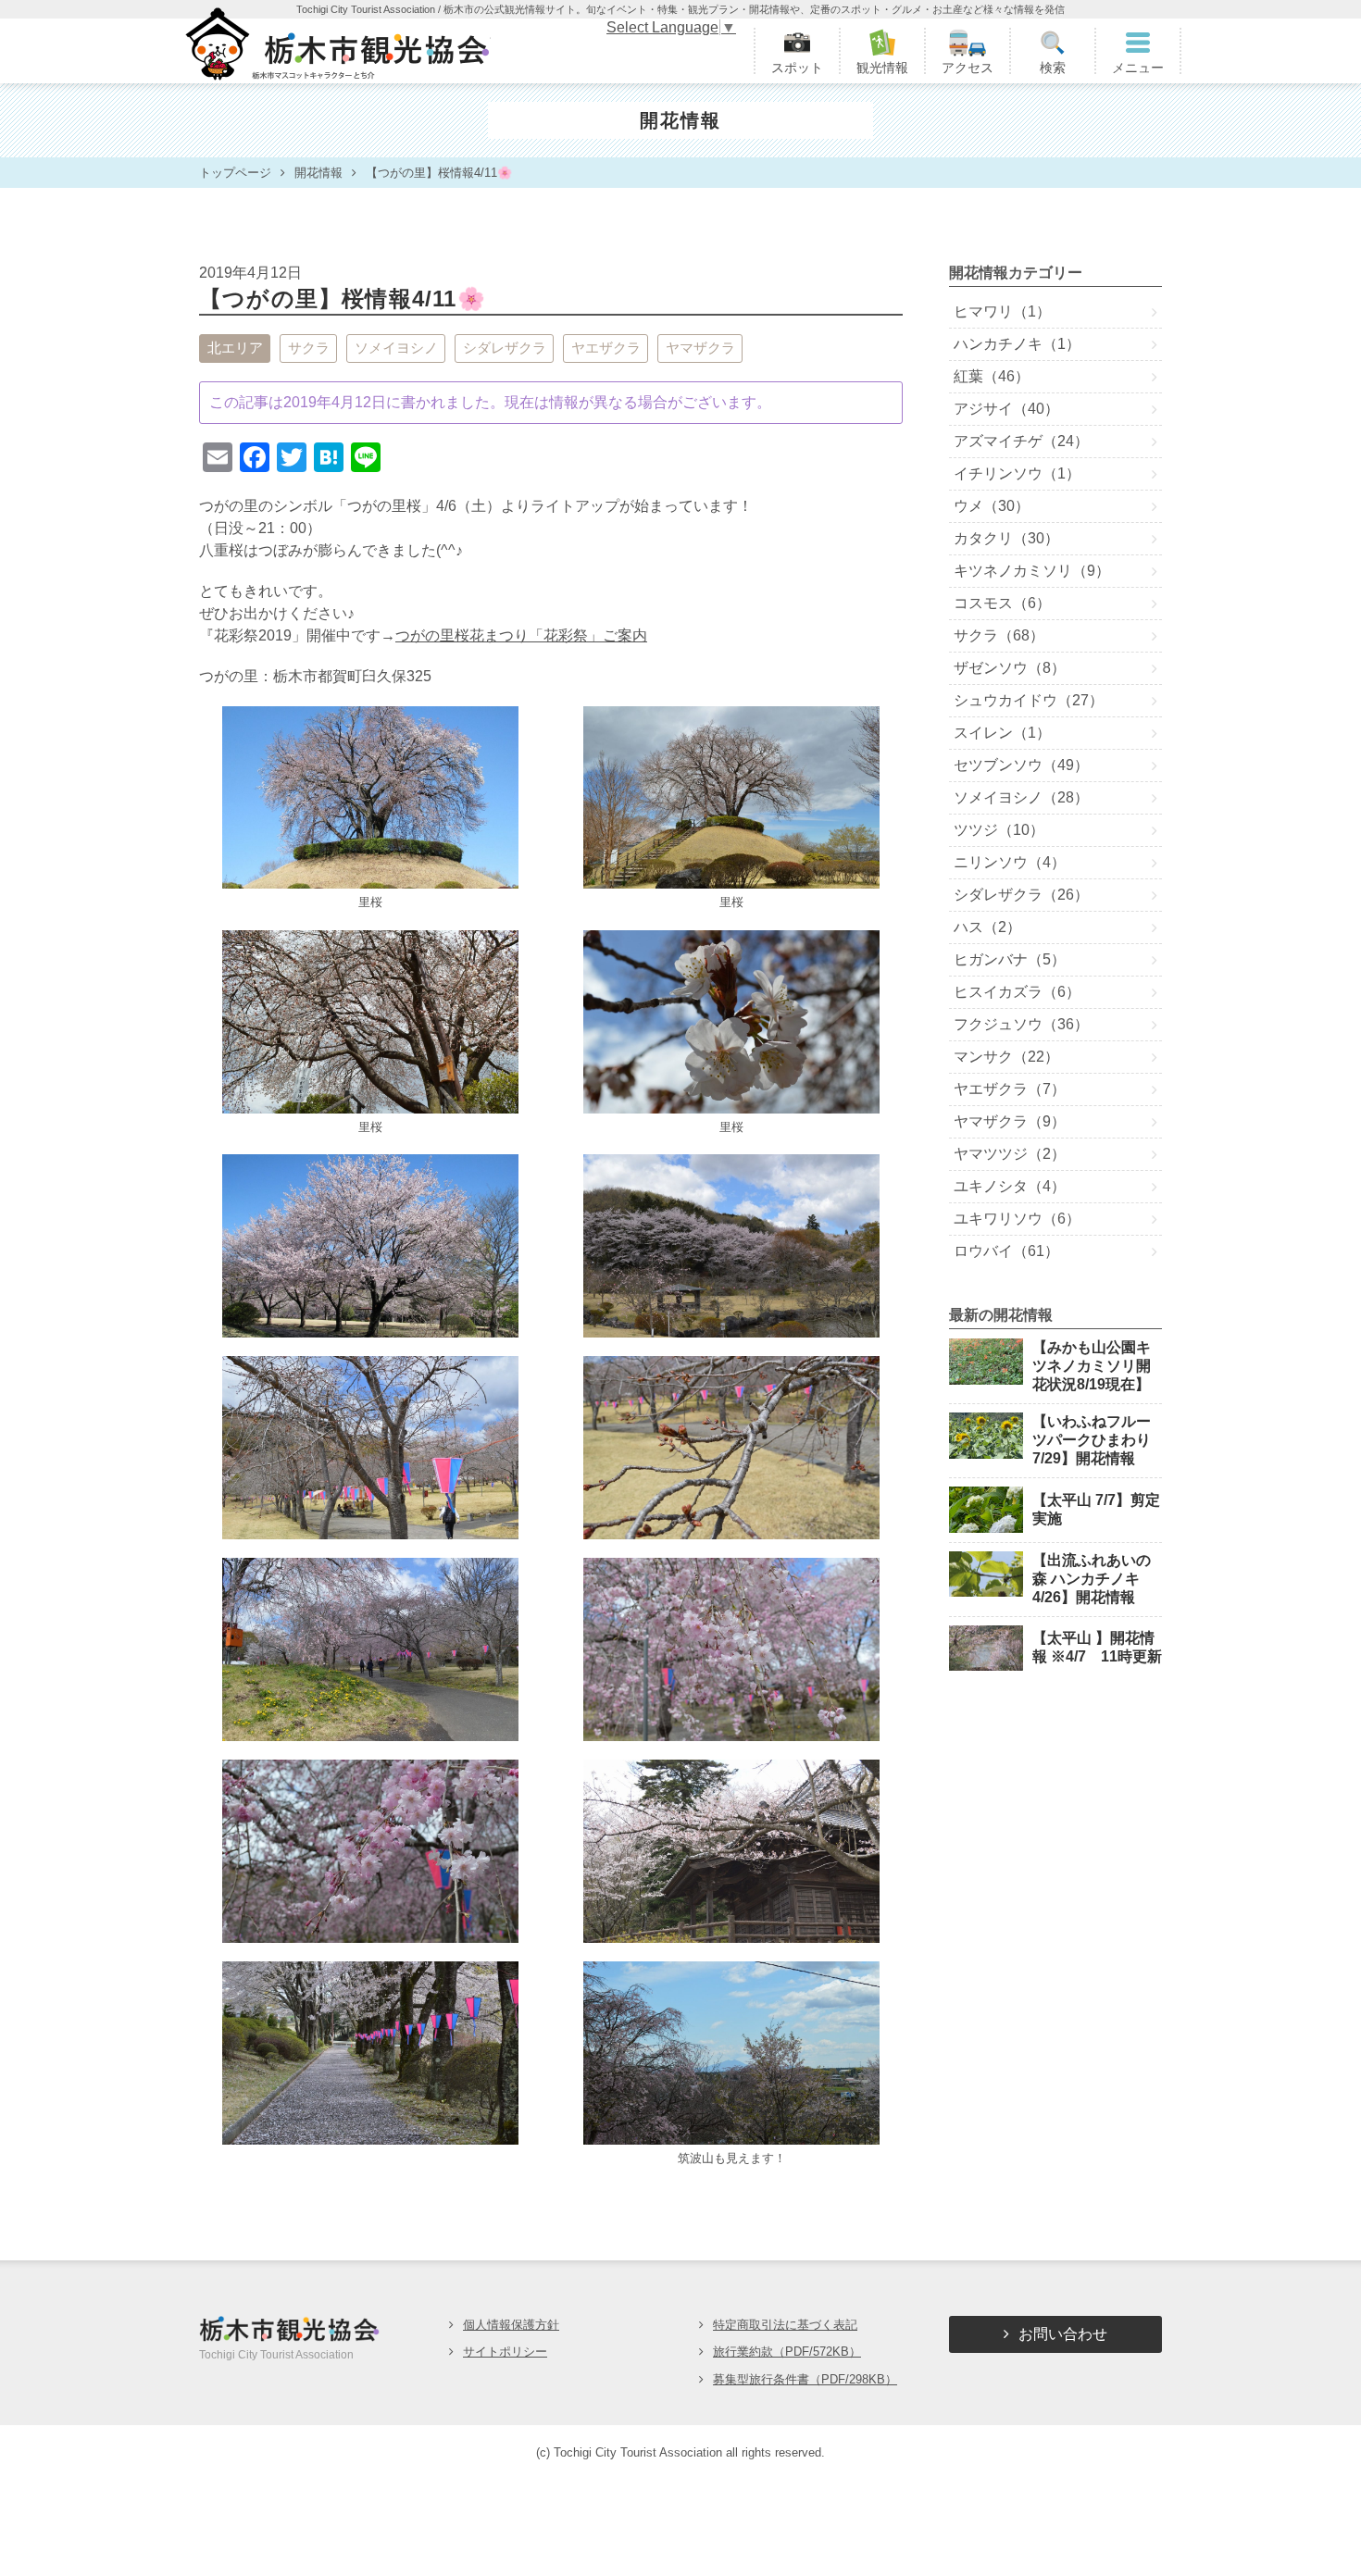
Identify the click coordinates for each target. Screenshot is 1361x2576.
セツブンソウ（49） (1021, 765)
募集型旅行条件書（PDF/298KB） (805, 2379)
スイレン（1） (1002, 733)
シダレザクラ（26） (1021, 895)
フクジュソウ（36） (1021, 1024)
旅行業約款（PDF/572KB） (787, 2352)
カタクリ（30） (1006, 538)
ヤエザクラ (606, 348)
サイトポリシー (505, 2352)
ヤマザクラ (700, 348)
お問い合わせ (1063, 2334)
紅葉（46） (992, 376)
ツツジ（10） (999, 830)
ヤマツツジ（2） (1010, 1154)
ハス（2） (987, 927)
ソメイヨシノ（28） (1021, 797)
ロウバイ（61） (1006, 1251)
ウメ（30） (992, 506)
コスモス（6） (1002, 603)
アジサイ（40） (1006, 409)
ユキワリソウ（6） (1017, 1219)
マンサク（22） (1006, 1057)
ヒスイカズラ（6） (1017, 992)
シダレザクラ (505, 348)
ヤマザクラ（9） (1010, 1121)
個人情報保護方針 (511, 2325)
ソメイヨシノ (396, 348)
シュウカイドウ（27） (1029, 700)
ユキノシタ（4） (1010, 1186)
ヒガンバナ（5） (1010, 959)
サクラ (309, 348)
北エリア (235, 348)
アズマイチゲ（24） (1021, 441)
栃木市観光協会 (336, 51)
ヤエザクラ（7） (1010, 1089)
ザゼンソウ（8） (1010, 668)
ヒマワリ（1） (1002, 311)
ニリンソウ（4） (1010, 862)
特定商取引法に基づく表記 (785, 2325)
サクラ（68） (999, 635)
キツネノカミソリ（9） (1032, 571)
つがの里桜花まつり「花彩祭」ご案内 (521, 635)
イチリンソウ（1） (1017, 473)
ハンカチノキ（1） (1017, 344)
